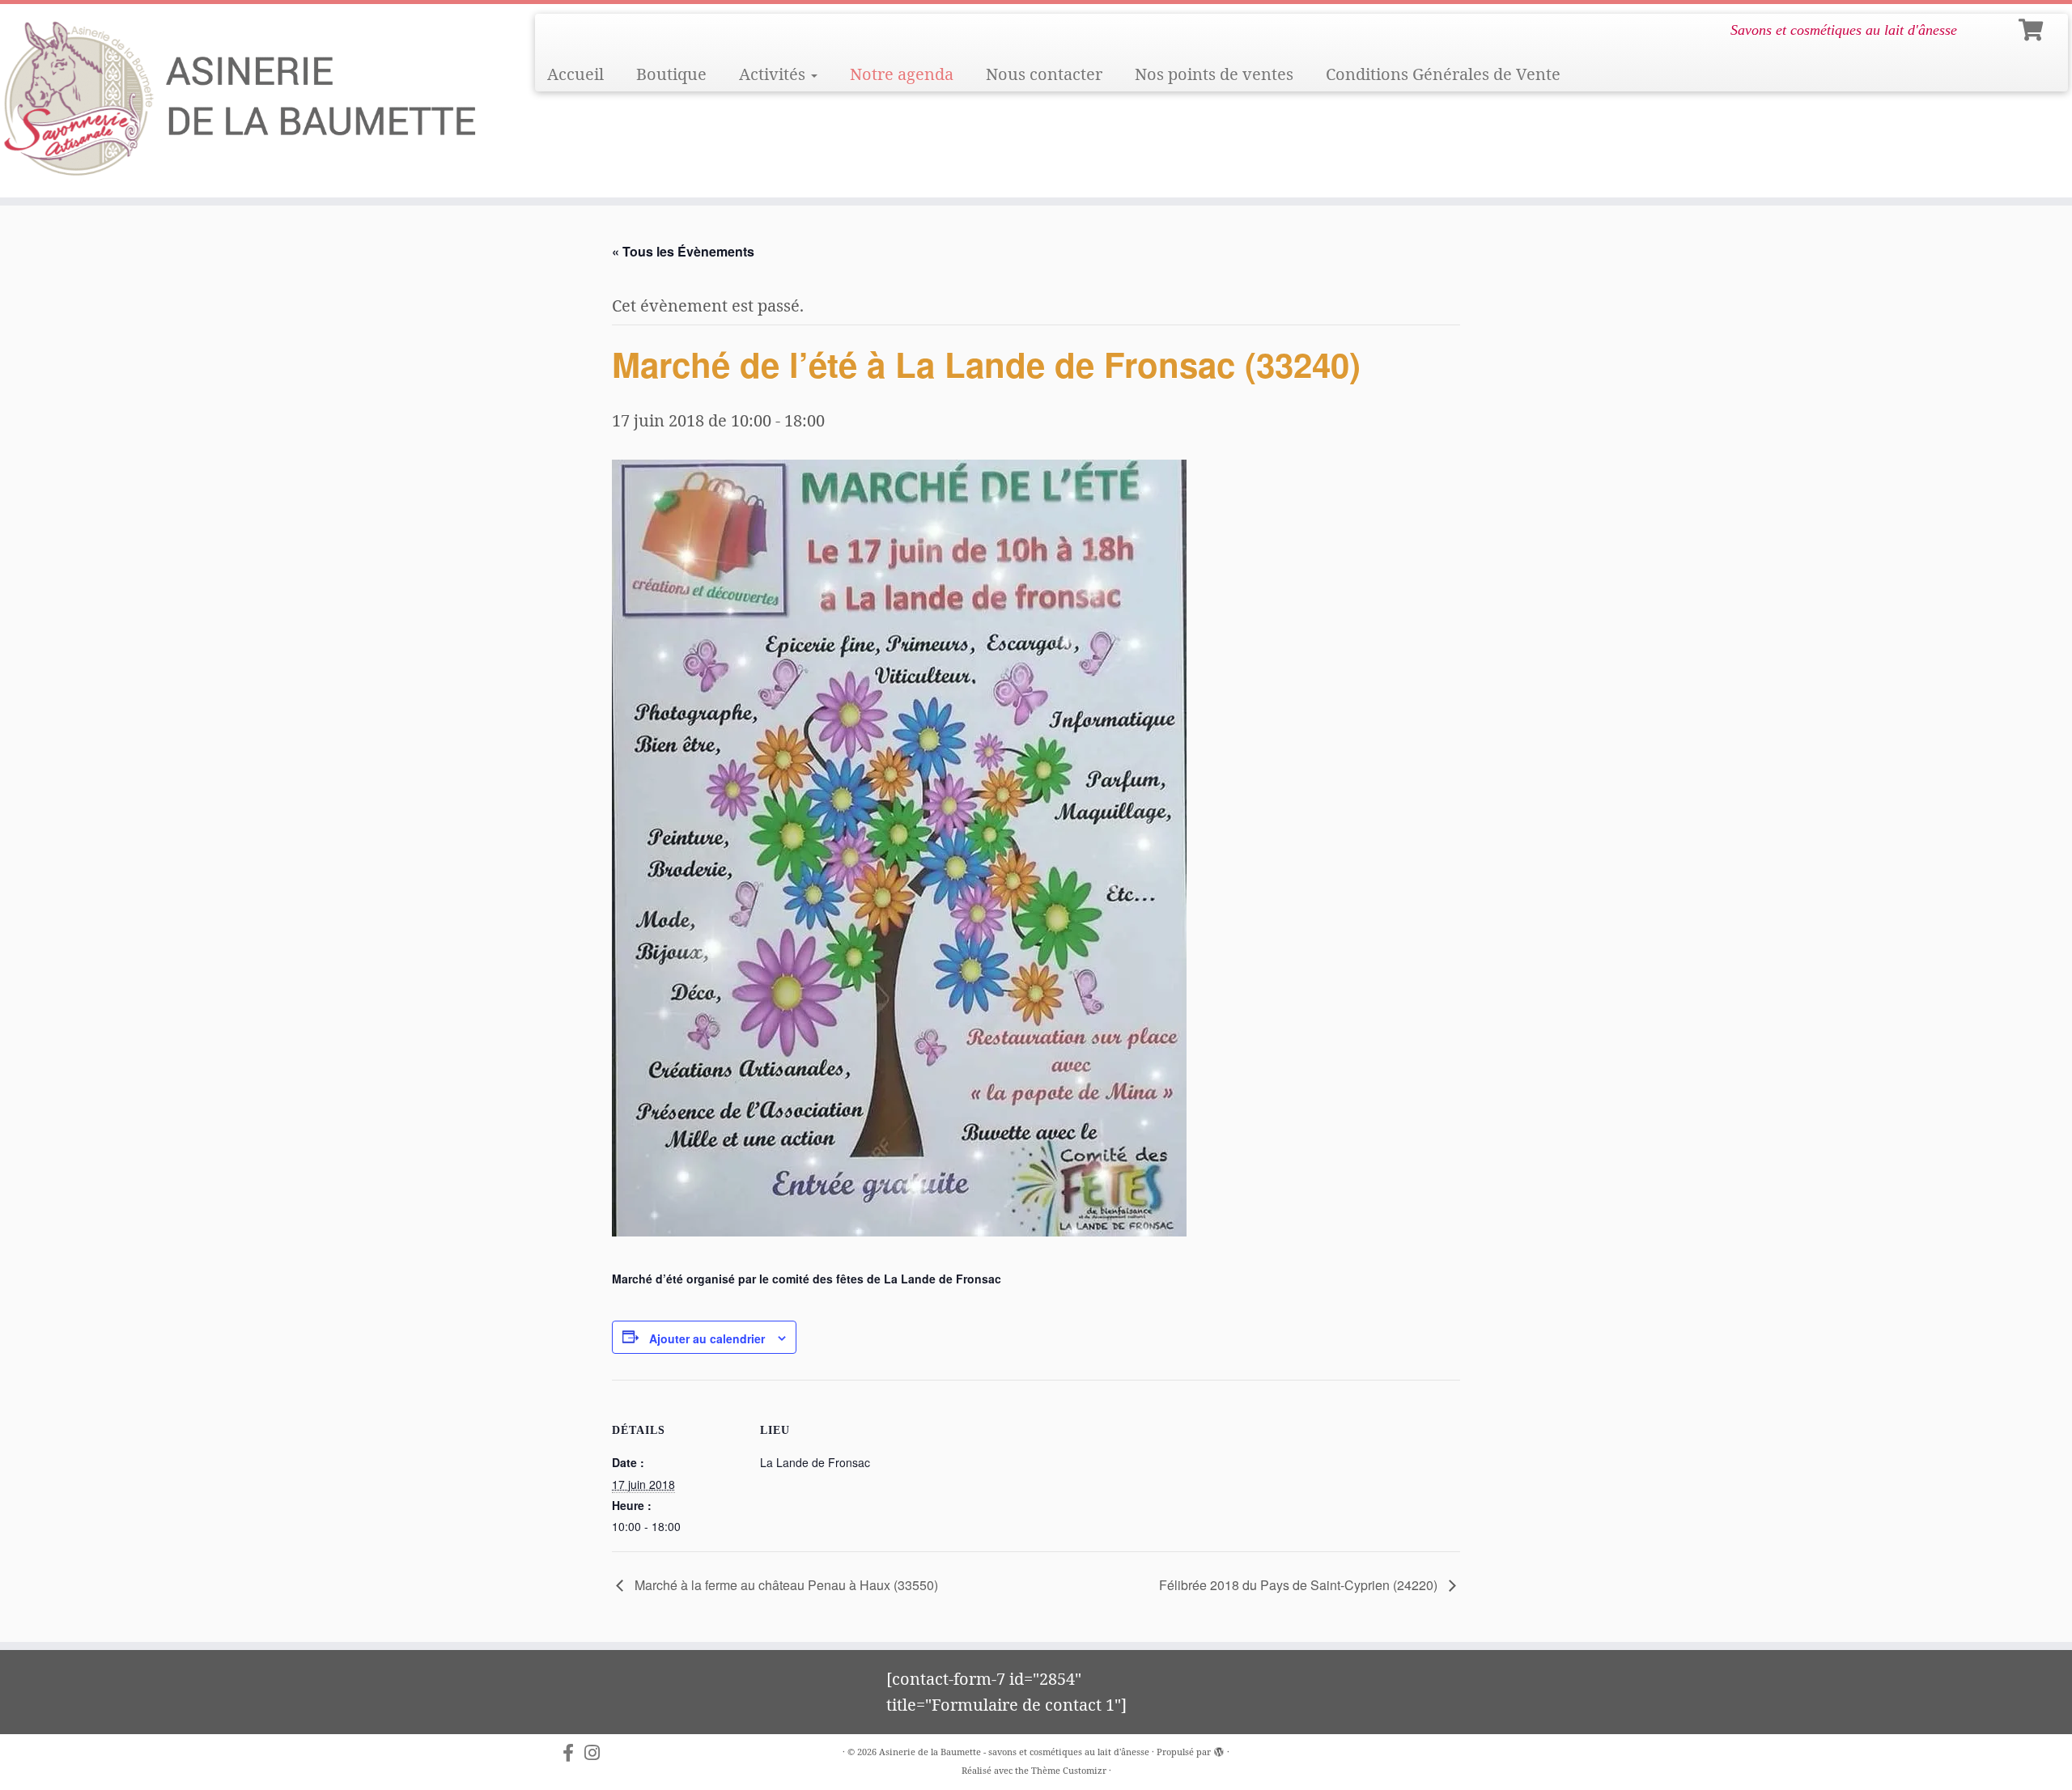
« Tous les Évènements (683, 251)
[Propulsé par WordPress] (1219, 1749)
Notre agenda (902, 74)
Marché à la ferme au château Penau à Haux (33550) (785, 1585)
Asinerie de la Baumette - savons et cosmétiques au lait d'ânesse (1014, 1752)
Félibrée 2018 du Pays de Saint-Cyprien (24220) (1300, 1585)
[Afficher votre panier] (2033, 27)
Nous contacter (1044, 74)
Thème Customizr (1069, 1770)
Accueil (575, 74)
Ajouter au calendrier (707, 1338)
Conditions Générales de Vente (1443, 74)
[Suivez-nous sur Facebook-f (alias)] (573, 1753)
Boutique (671, 74)
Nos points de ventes (1214, 74)
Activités (774, 74)
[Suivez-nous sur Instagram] (597, 1753)
